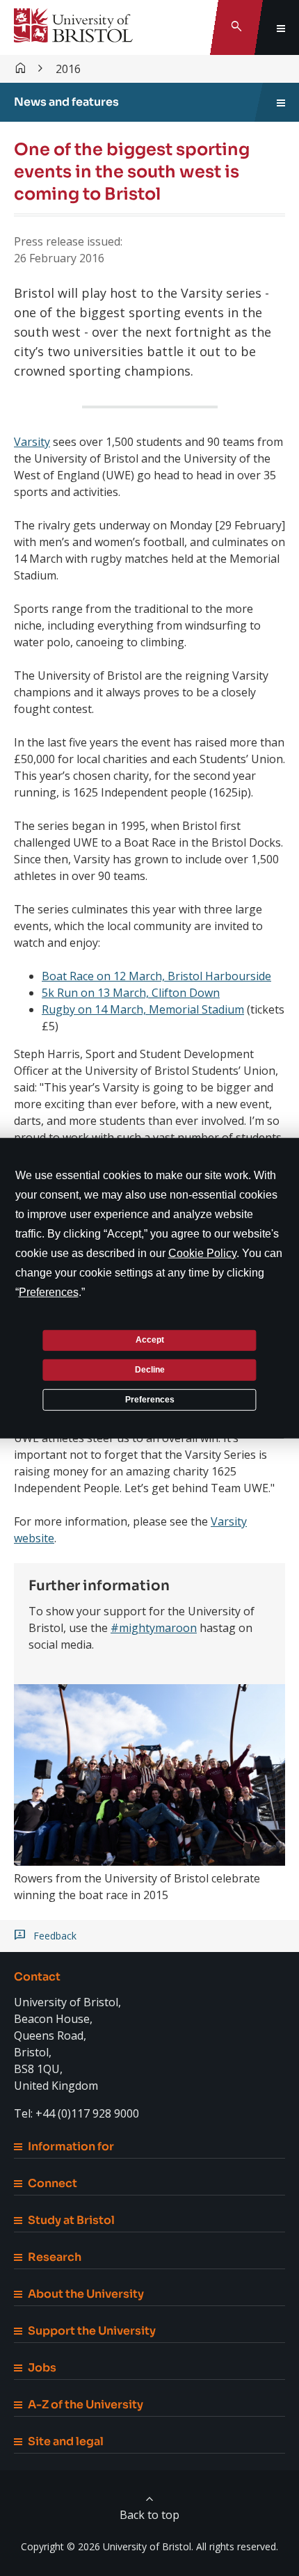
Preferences (150, 1399)
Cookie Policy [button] (202, 1253)
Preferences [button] (49, 1291)
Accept (150, 1340)
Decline (150, 1370)
